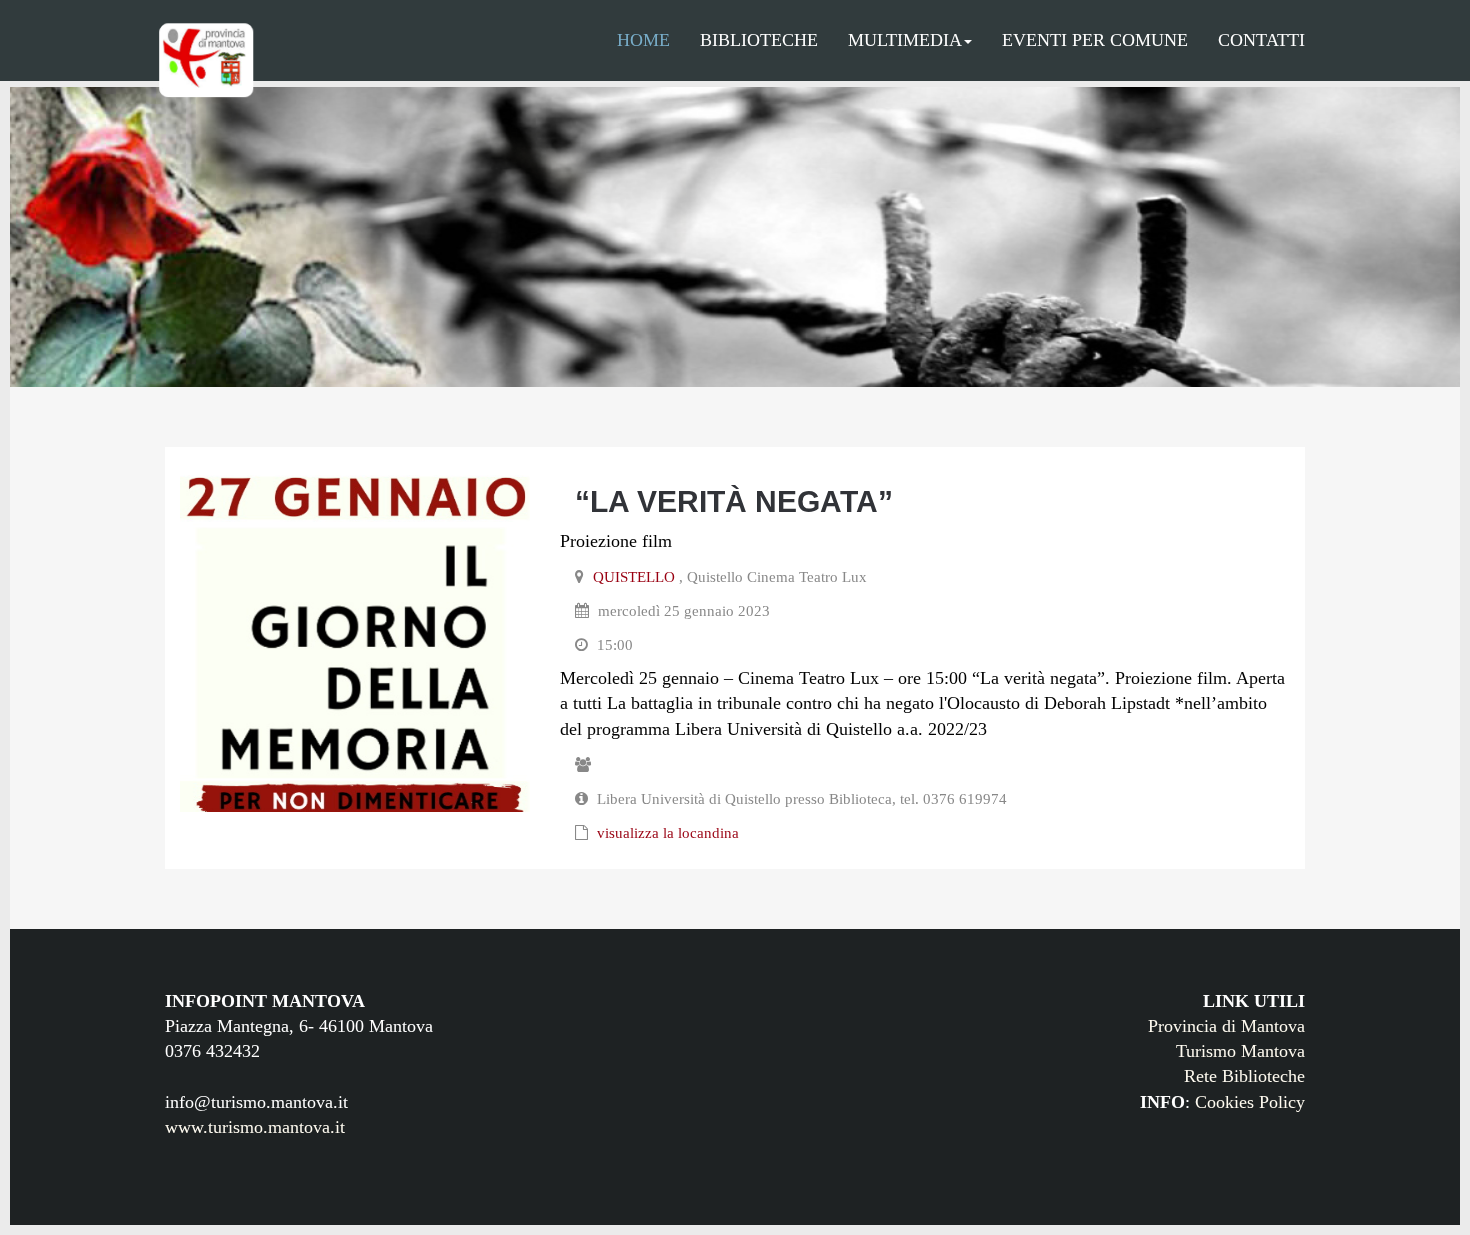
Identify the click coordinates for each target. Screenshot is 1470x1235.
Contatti (1261, 40)
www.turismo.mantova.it (255, 1127)
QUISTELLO (634, 577)
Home (643, 40)
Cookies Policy (1250, 1102)
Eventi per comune (1095, 40)
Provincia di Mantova (1226, 1026)
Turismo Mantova (1240, 1051)
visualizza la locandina (668, 833)
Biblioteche (759, 40)
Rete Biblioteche (1244, 1076)
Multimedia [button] (905, 40)
